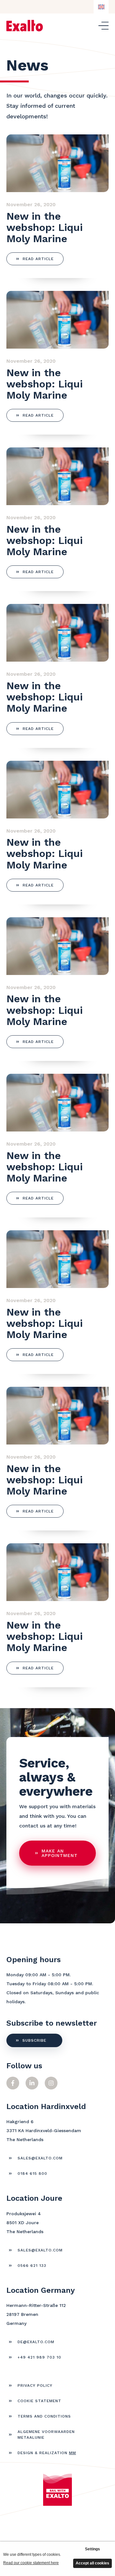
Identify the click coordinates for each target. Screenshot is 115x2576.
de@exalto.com (36, 2342)
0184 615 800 (32, 2173)
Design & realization (47, 2453)
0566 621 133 (32, 2266)
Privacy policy (35, 2385)
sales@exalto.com (40, 2158)
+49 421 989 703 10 (39, 2357)
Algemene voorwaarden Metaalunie (46, 2435)
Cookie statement (39, 2401)
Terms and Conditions (44, 2416)
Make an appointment (60, 1853)
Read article (38, 259)
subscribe (34, 2040)
